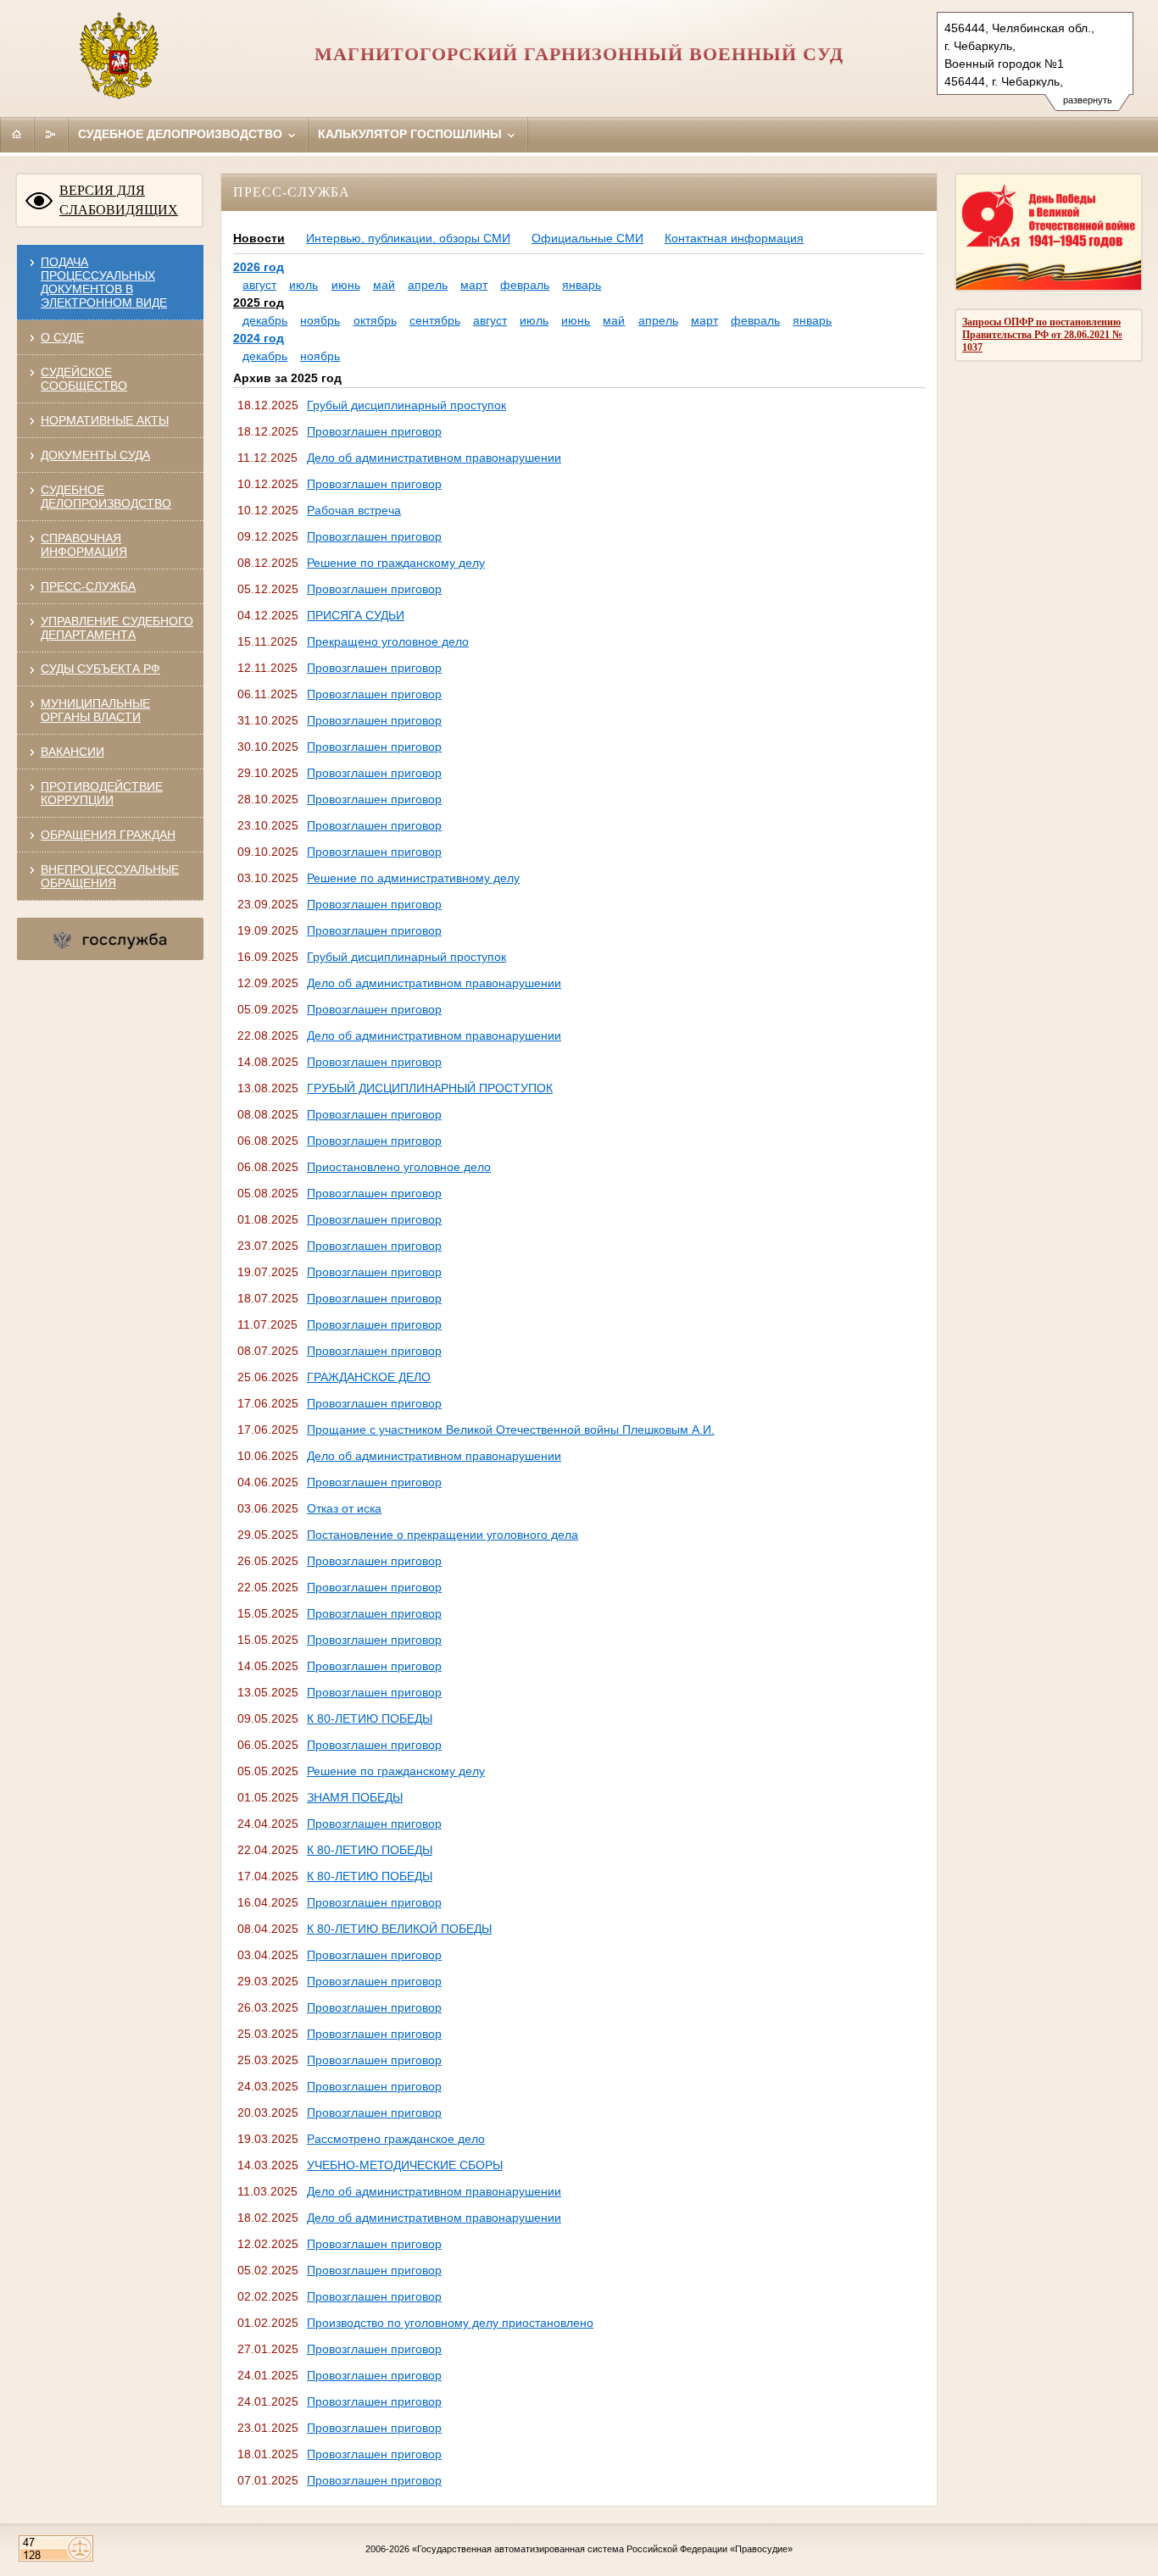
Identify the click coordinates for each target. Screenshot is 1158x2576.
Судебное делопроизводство (182, 134)
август (259, 285)
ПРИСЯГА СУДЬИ (356, 615)
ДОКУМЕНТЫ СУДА (95, 455)
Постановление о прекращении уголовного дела (443, 1535)
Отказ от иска (344, 1508)
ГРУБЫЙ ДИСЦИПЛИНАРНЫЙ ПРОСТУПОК (430, 1088)
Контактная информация (734, 238)
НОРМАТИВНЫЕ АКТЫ (105, 420)
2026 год (259, 267)
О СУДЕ (62, 337)
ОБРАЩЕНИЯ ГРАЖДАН (108, 835)
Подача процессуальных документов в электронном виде (104, 282)
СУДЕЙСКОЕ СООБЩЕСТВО (84, 379)
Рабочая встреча (354, 510)
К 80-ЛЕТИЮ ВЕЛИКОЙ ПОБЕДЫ (399, 1929)
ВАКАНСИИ (72, 752)
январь (582, 285)
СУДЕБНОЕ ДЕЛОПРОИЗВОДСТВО (106, 497)
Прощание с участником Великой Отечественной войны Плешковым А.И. (511, 1430)
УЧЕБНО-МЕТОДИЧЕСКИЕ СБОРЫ (405, 2165)
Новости (259, 238)
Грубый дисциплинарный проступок (406, 405)
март (474, 285)
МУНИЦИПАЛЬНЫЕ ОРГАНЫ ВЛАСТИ (95, 710)
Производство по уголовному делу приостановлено (450, 2323)
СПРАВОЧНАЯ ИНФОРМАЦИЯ (84, 545)
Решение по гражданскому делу (396, 563)
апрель (428, 285)
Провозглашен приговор (374, 431)
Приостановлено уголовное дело (399, 1167)
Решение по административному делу (413, 878)
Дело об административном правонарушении (434, 458)
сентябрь (435, 320)
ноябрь (320, 320)
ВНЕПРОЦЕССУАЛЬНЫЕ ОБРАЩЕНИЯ (110, 876)
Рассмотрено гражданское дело (396, 2139)
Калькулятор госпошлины (412, 134)
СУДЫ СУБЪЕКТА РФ (100, 669)
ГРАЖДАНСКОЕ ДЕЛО (369, 1377)
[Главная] (17, 134)
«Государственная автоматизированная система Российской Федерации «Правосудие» (602, 2549)
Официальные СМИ (587, 238)
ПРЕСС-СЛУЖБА (88, 586)
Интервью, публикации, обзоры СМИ (408, 238)
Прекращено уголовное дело (388, 641)
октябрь (375, 320)
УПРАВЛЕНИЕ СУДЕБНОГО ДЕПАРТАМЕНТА (117, 628)
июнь (346, 285)
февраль (525, 285)
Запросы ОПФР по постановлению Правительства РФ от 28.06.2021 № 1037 (1042, 335)
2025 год (259, 303)
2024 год (259, 338)
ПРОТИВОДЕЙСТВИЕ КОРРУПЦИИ (102, 793)
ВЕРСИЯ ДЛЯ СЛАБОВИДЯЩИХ (119, 200)
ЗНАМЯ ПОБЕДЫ (355, 1797)
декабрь (265, 320)
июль (303, 285)
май (384, 285)
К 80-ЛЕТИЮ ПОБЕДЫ (370, 1718)
